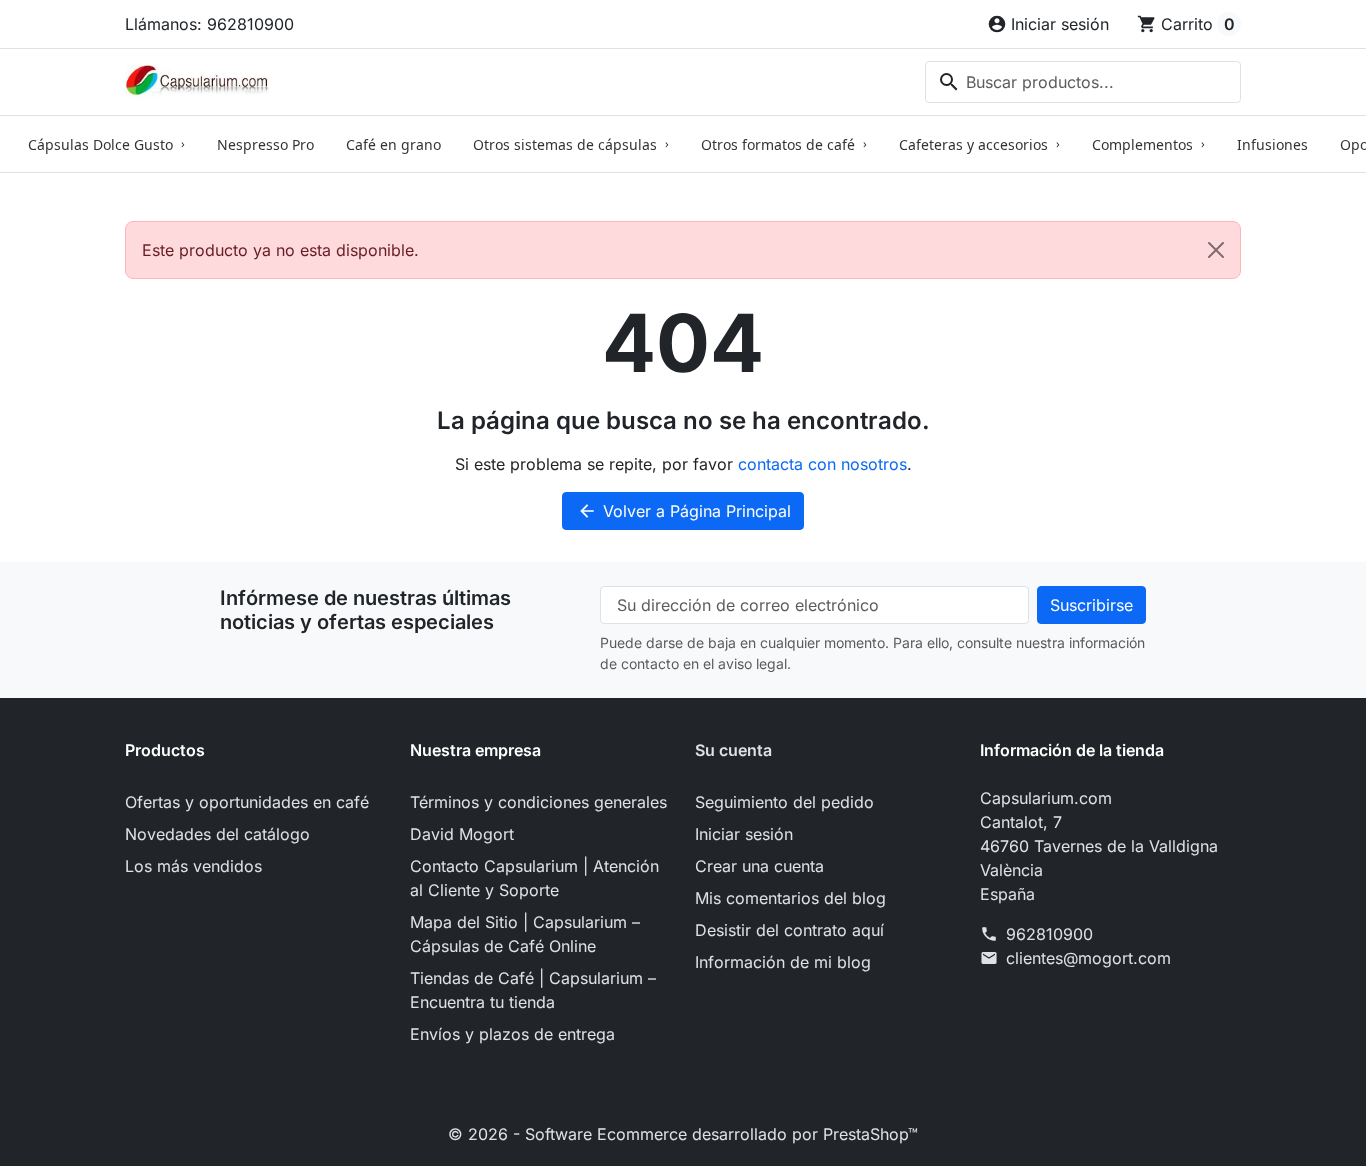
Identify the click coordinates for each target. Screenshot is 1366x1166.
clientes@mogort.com (1088, 958)
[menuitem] (106, 144)
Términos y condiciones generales (538, 802)
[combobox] (1083, 82)
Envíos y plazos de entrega (512, 1034)
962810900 (1049, 934)
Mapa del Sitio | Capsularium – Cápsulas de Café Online (525, 934)
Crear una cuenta (759, 866)
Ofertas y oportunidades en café (247, 802)
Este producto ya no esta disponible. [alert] (280, 250)
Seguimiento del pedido (784, 802)
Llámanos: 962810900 (209, 24)
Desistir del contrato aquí (789, 930)
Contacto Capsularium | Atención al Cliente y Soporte (534, 878)
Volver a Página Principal (684, 511)
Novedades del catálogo (217, 834)
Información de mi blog (783, 962)
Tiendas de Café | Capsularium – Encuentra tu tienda (533, 990)
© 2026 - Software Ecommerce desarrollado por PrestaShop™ (683, 1134)
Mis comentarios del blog (790, 898)
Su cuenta (733, 750)
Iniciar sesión (744, 834)
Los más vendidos (193, 866)
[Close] (1216, 250)
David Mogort (462, 834)
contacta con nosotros (822, 464)
